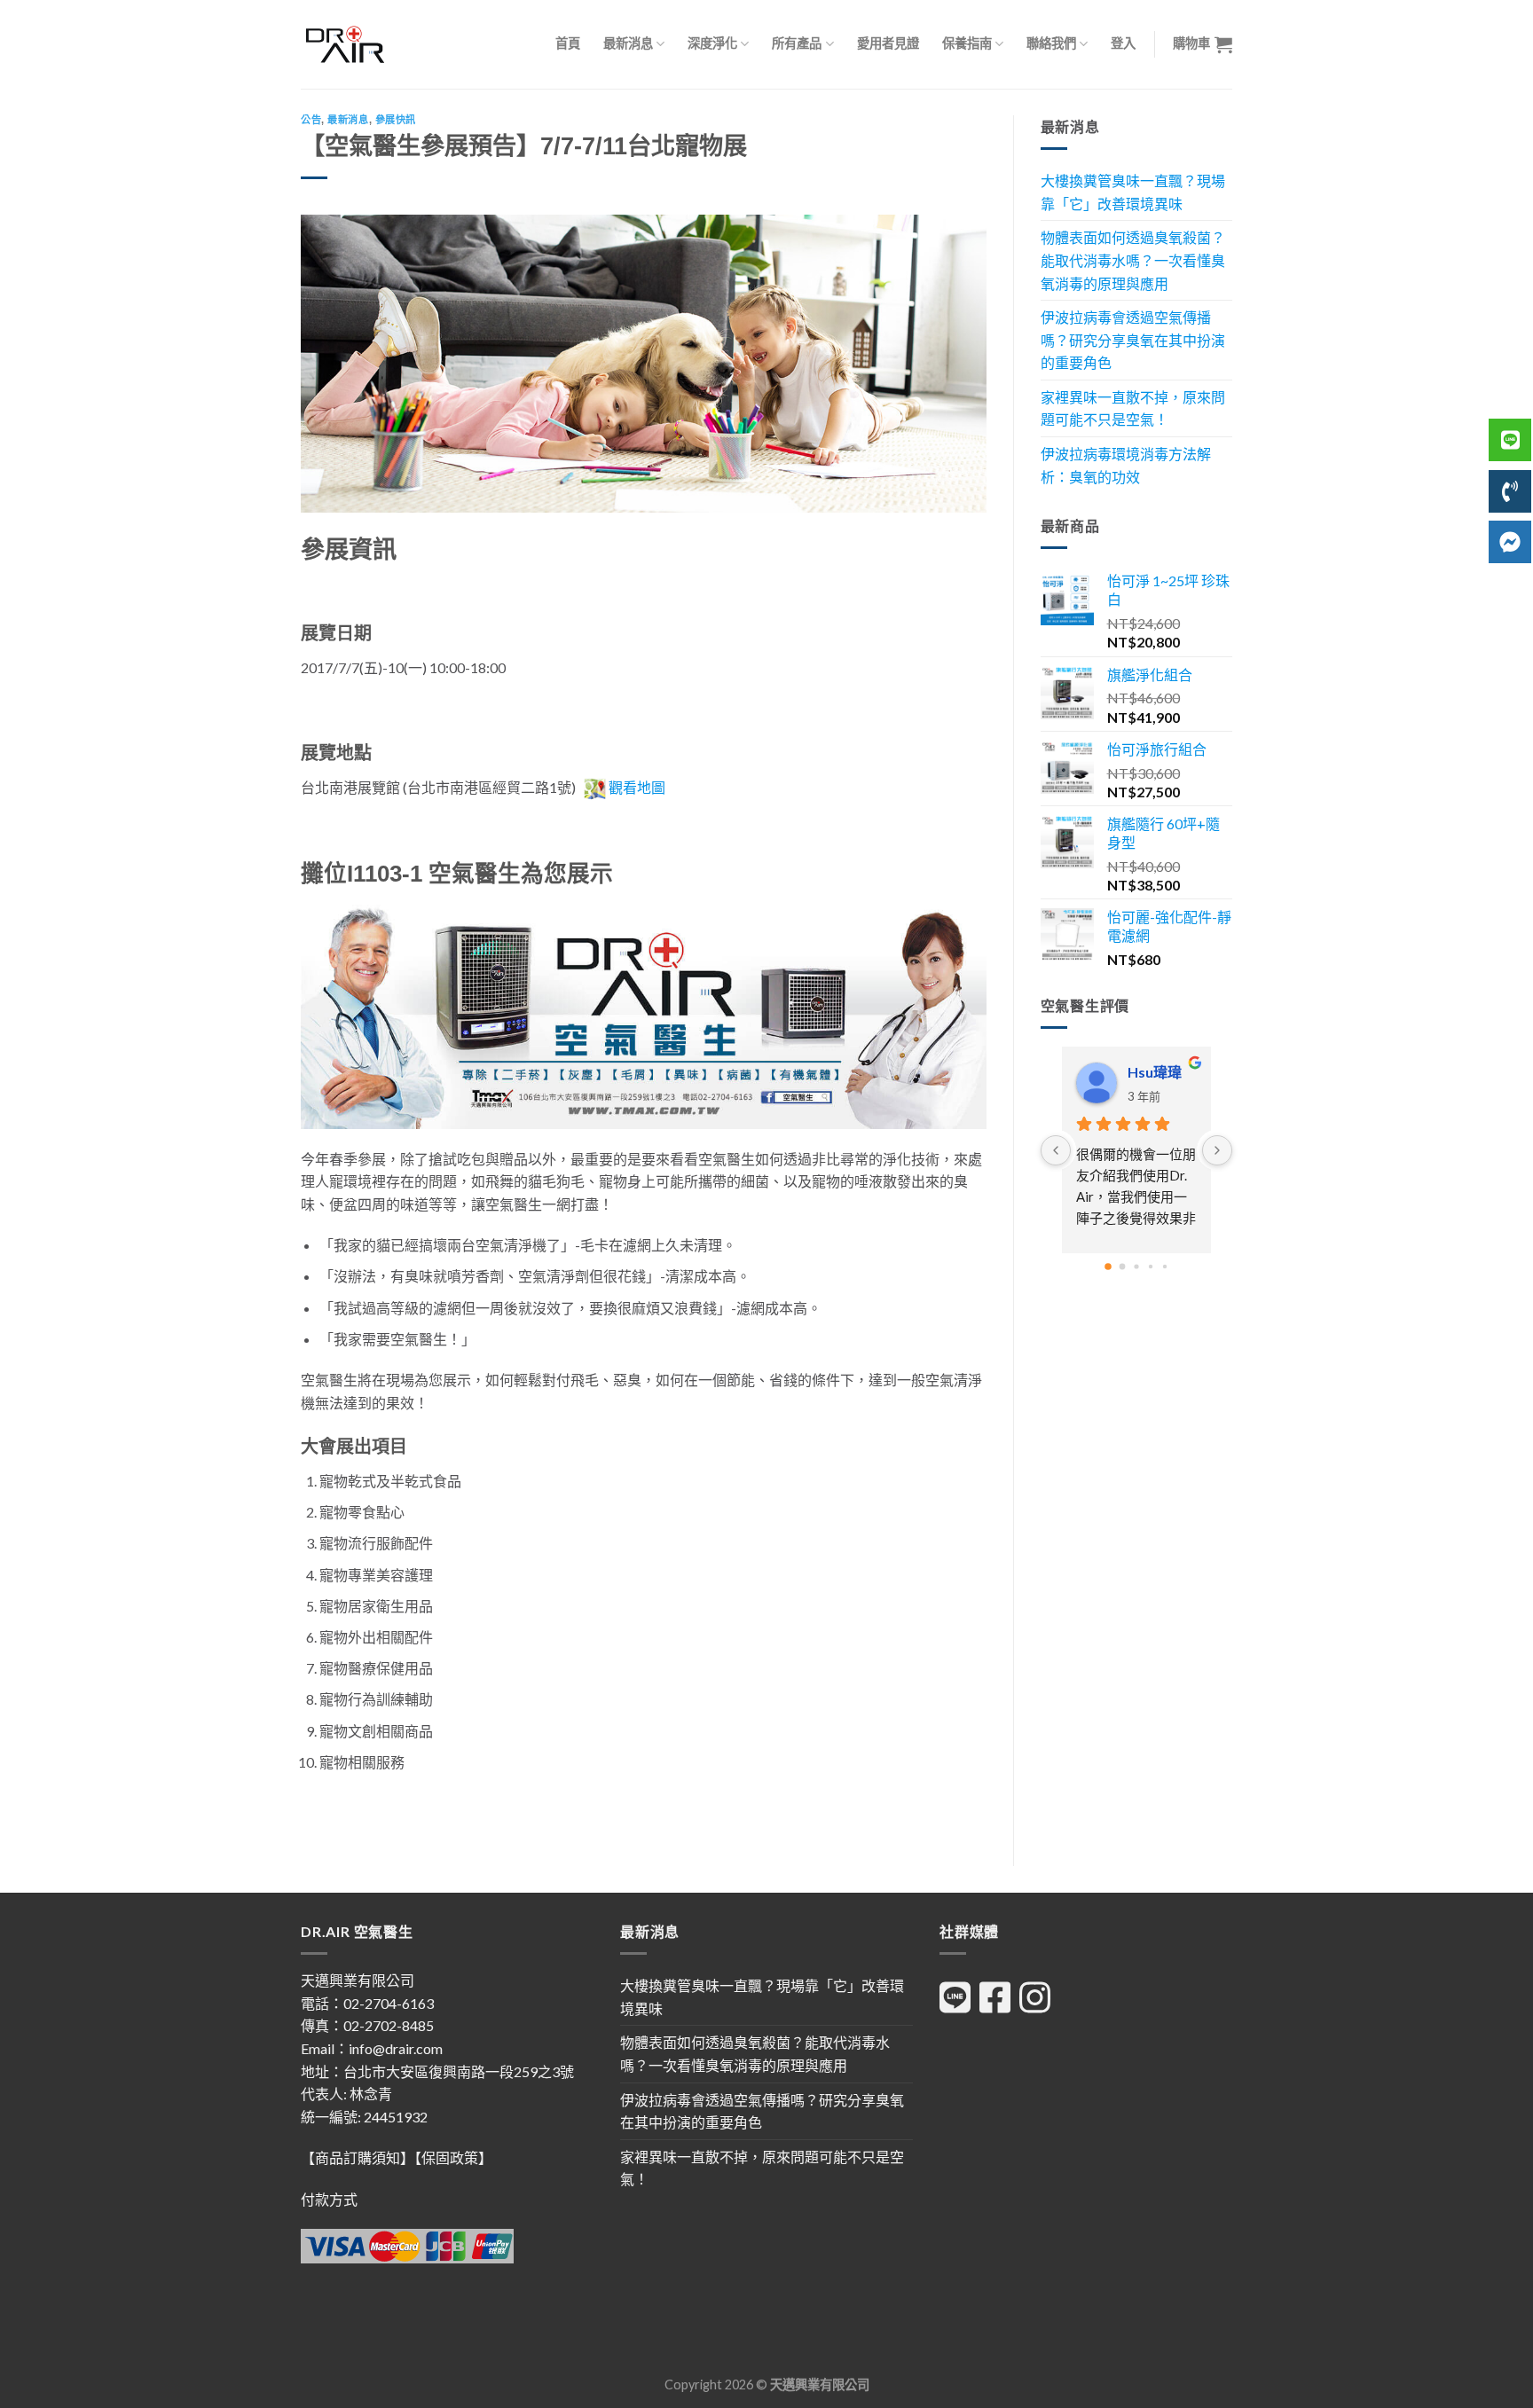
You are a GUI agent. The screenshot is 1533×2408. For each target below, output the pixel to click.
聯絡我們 (1051, 43)
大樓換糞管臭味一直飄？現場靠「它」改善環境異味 (1133, 192)
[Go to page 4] (1165, 1267)
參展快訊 (396, 120)
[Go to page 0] (1108, 1267)
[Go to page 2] (1136, 1267)
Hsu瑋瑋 (1155, 1072)
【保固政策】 (453, 2157)
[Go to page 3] (1151, 1267)
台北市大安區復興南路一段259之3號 (459, 2071)
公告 (311, 120)
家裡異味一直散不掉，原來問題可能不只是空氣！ (1133, 408)
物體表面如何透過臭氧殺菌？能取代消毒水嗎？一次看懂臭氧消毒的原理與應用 (1133, 260)
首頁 (568, 43)
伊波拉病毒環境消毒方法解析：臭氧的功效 (1126, 465)
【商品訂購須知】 (358, 2157)
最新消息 (628, 43)
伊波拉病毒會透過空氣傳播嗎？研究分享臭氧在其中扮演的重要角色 (1133, 340)
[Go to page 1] (1122, 1267)
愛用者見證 (888, 43)
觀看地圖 (637, 787)
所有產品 (797, 43)
